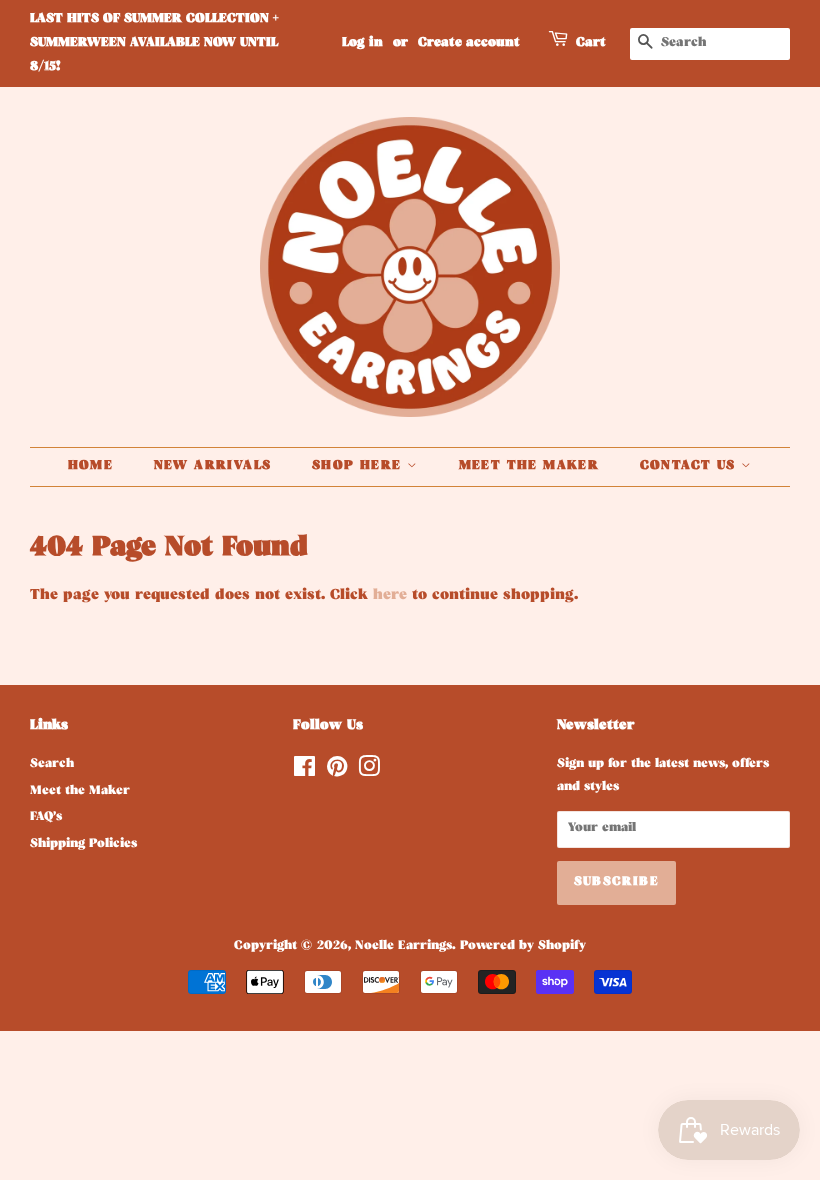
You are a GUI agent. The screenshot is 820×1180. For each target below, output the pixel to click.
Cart (591, 43)
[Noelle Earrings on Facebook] (304, 773)
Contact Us (690, 466)
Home (91, 466)
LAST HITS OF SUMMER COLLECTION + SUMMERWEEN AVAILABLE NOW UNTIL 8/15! (154, 43)
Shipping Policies (83, 845)
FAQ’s (46, 818)
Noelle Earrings (403, 947)
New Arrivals (213, 466)
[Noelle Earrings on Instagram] (369, 773)
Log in (362, 43)
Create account (469, 43)
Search (52, 765)
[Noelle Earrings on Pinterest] (337, 773)
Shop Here (359, 466)
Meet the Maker (529, 466)
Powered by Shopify (523, 947)
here (390, 596)
